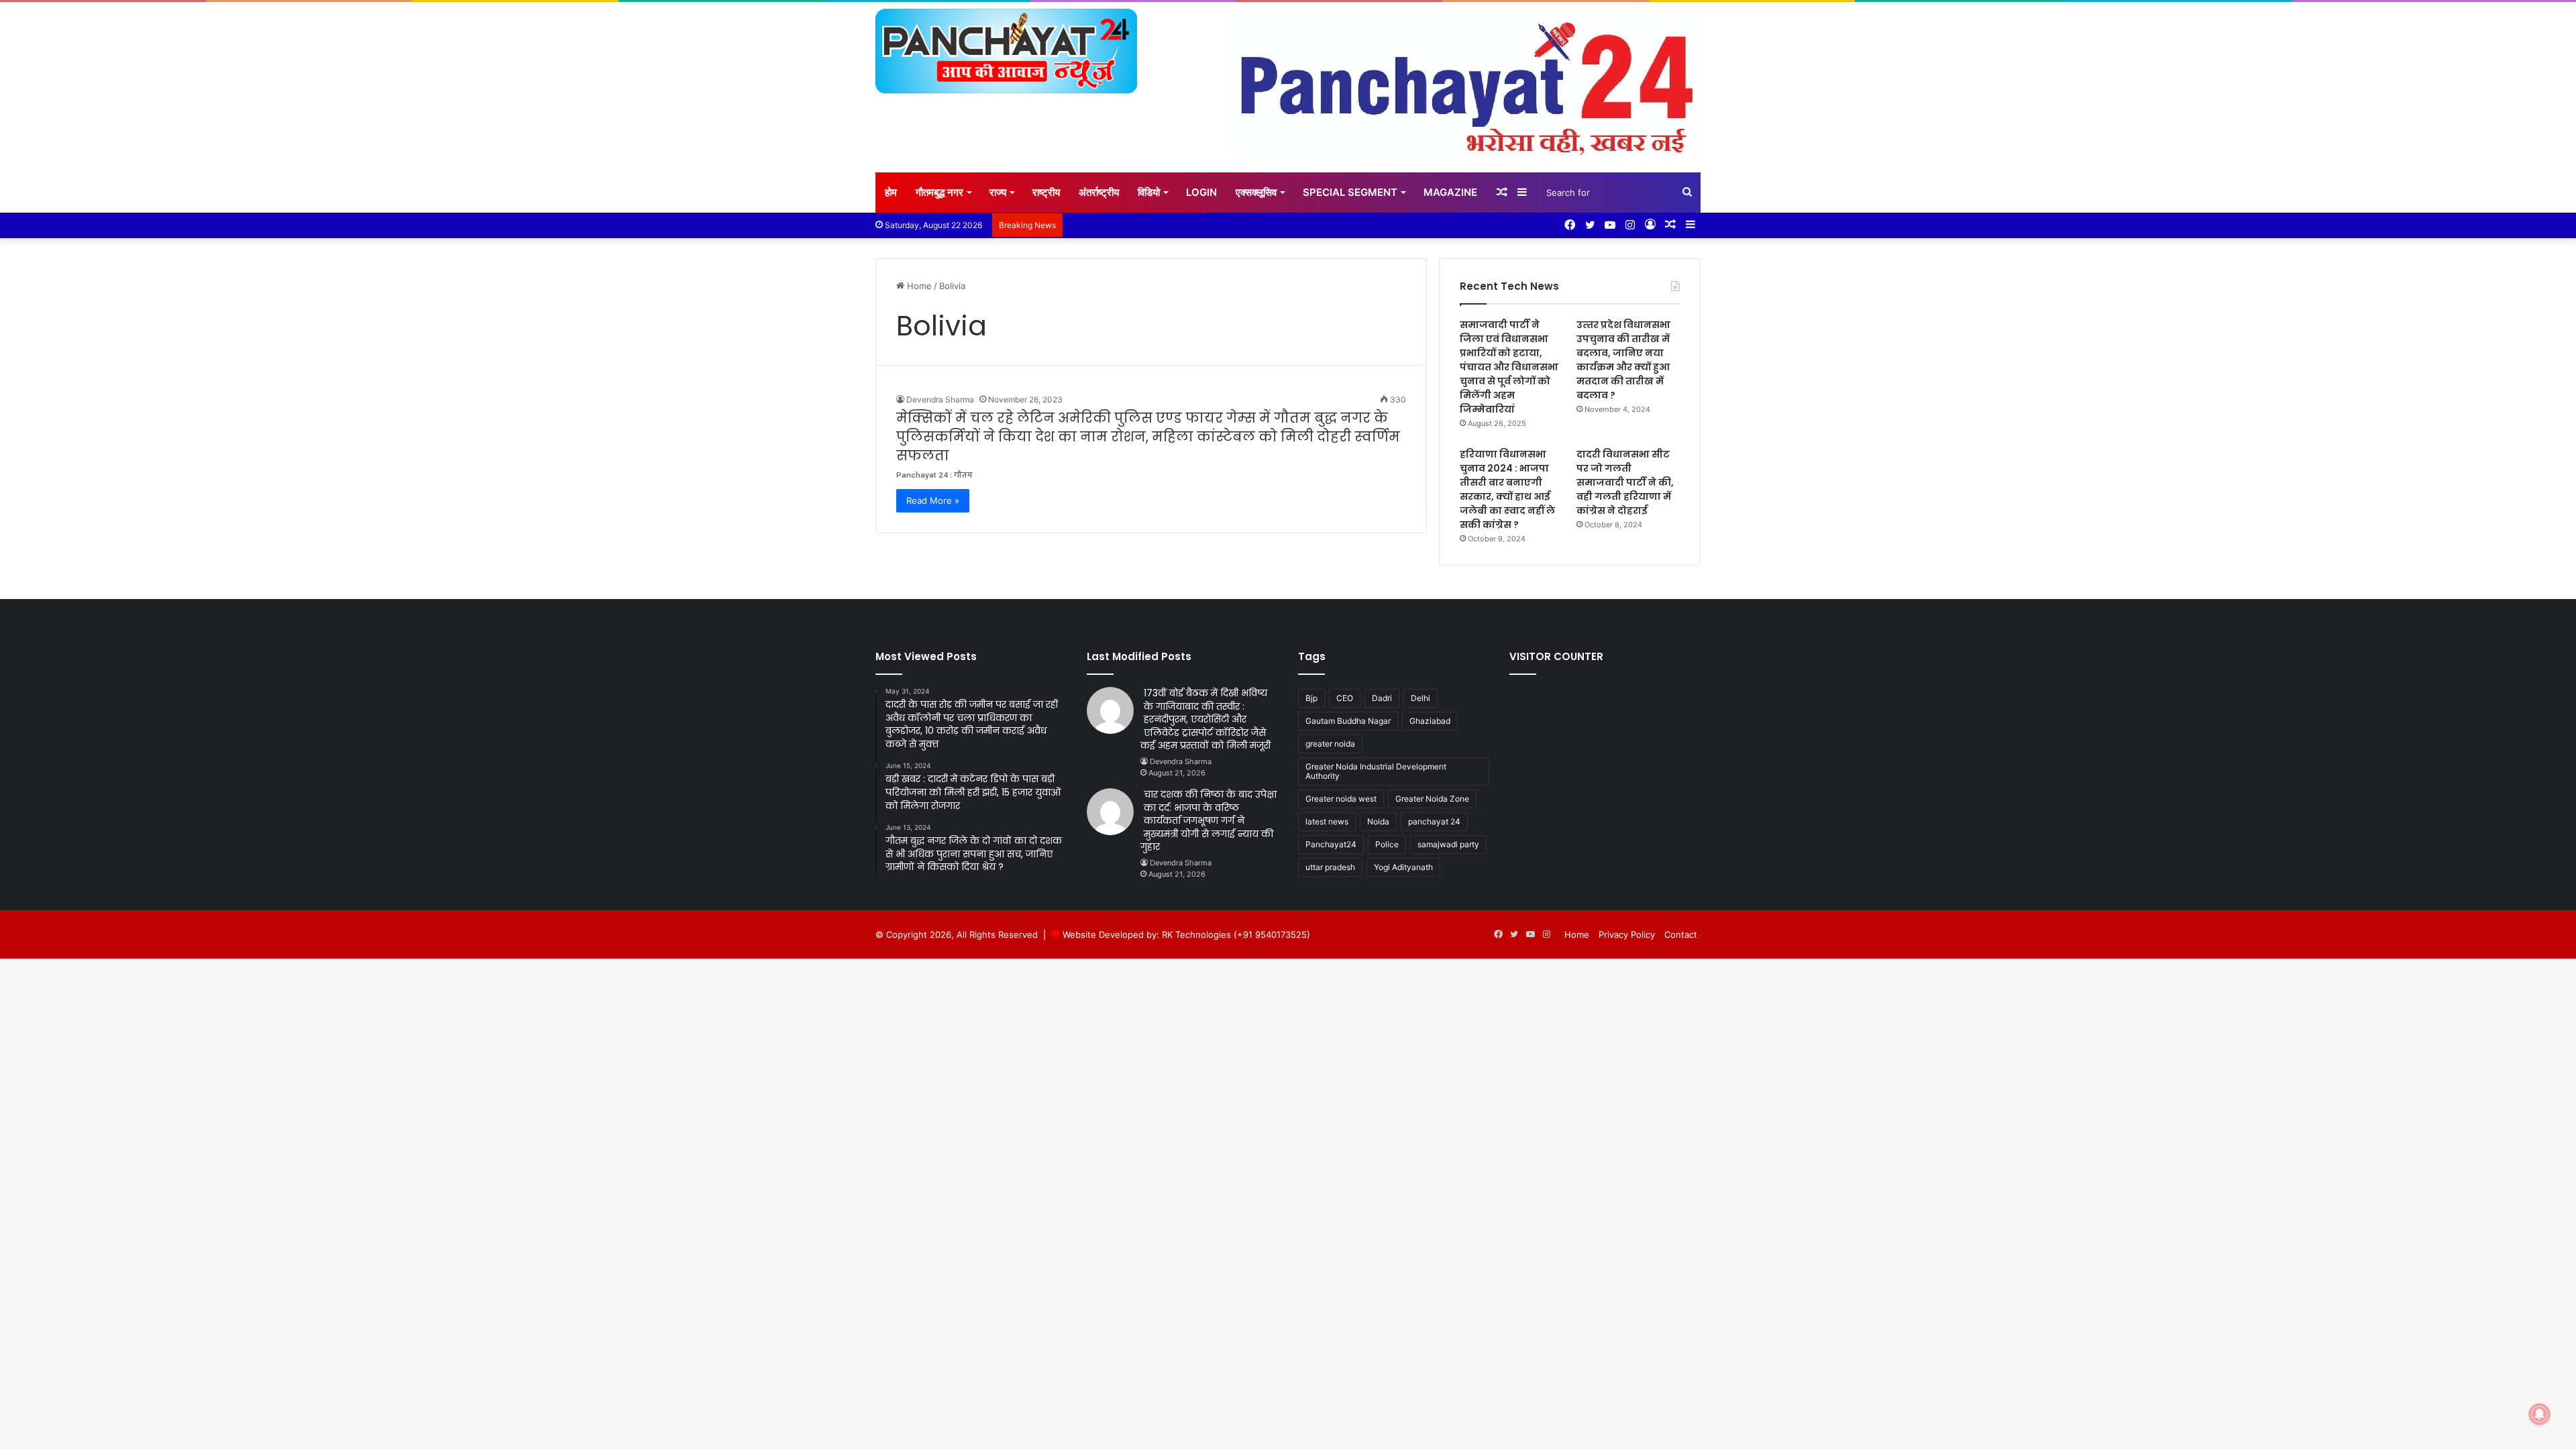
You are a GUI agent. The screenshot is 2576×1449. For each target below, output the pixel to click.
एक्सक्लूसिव (1256, 192)
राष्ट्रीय (1046, 192)
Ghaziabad (1430, 721)
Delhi (1420, 698)
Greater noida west (1341, 799)
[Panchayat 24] (1006, 51)
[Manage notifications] (2540, 1414)
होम (891, 192)
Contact (1681, 934)
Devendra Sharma (940, 399)
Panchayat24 (1331, 844)
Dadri (1382, 698)
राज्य (998, 192)
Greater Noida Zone (1432, 799)
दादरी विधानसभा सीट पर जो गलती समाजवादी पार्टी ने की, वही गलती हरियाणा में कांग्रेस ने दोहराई (1625, 482)
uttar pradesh (1330, 867)
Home (918, 286)
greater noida (1330, 744)
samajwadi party (1448, 844)
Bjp (1311, 698)
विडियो (1149, 192)
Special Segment (1350, 192)
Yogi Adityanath (1403, 867)
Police (1387, 844)
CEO (1345, 698)
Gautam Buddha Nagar (1348, 721)
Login (1201, 192)
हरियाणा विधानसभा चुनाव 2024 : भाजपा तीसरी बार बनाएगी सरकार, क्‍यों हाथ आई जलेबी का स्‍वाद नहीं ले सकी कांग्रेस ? (1507, 489)
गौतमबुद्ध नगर (940, 192)
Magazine (1450, 192)
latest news (1327, 821)
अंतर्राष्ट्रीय (1099, 192)
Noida (1378, 821)
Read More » (933, 500)
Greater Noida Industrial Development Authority (1376, 771)
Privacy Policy (1627, 934)
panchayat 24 (1434, 821)
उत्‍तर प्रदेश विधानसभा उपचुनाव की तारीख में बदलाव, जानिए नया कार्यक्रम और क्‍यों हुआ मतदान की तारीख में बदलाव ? (1623, 360)
